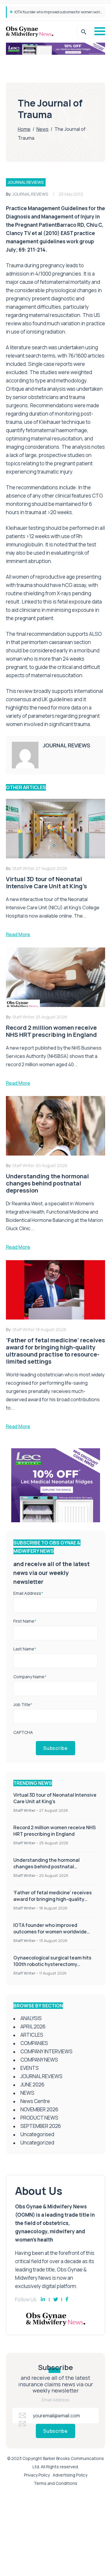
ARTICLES (32, 2035)
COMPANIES (34, 2043)
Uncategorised (37, 2134)
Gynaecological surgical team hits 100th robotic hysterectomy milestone (52, 1964)
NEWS (27, 2093)
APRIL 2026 (33, 2026)
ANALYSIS (31, 2018)
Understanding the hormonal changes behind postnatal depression (46, 1867)
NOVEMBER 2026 (39, 2109)
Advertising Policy (70, 2475)
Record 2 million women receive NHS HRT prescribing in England (54, 1831)
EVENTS (30, 2068)
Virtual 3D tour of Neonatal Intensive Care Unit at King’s (55, 1798)
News (42, 129)
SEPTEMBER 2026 (41, 2126)
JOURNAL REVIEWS (26, 182)
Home (24, 129)
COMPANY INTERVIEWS (46, 2051)
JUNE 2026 (32, 2085)
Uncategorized (37, 2143)
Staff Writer (24, 1810)
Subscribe (55, 1748)
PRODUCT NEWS (39, 2118)
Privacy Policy (37, 2475)
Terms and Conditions (55, 2483)
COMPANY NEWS (39, 2060)
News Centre (35, 2101)
